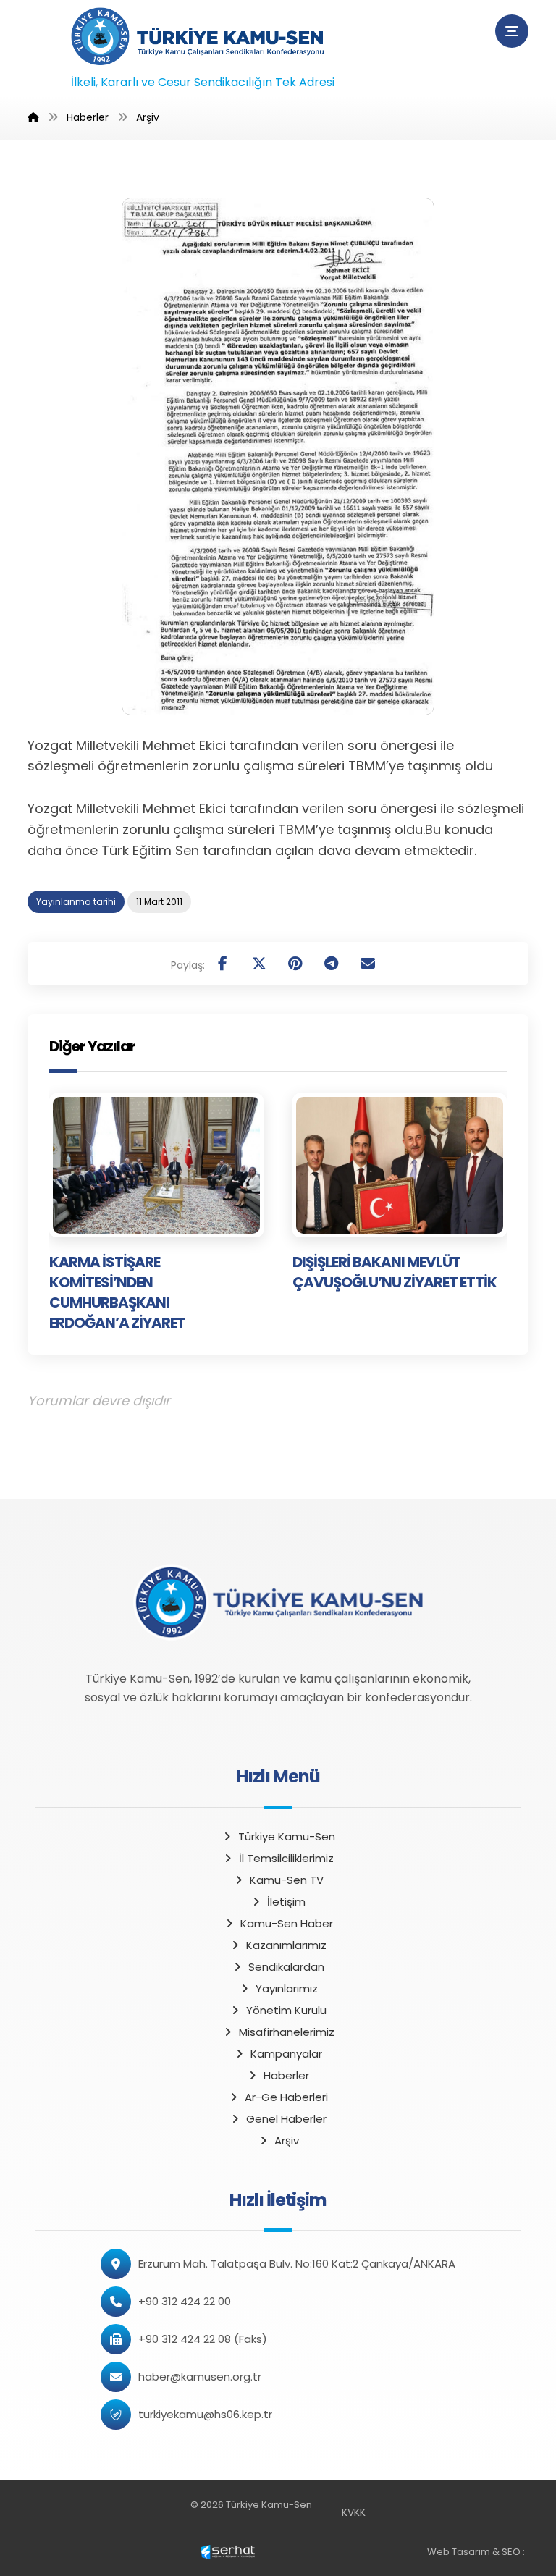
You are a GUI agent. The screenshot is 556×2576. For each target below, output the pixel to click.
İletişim (286, 1902)
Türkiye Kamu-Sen (287, 1836)
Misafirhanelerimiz (287, 2032)
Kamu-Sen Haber (287, 1923)
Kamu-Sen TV (287, 1880)
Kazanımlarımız (286, 1945)
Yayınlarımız (287, 1988)
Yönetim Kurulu (286, 2010)
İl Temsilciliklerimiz (286, 1858)
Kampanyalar (286, 2054)
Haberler (286, 2075)
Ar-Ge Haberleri (286, 2097)
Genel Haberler (286, 2119)
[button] (512, 31)
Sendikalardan (286, 1967)
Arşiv (287, 2141)
